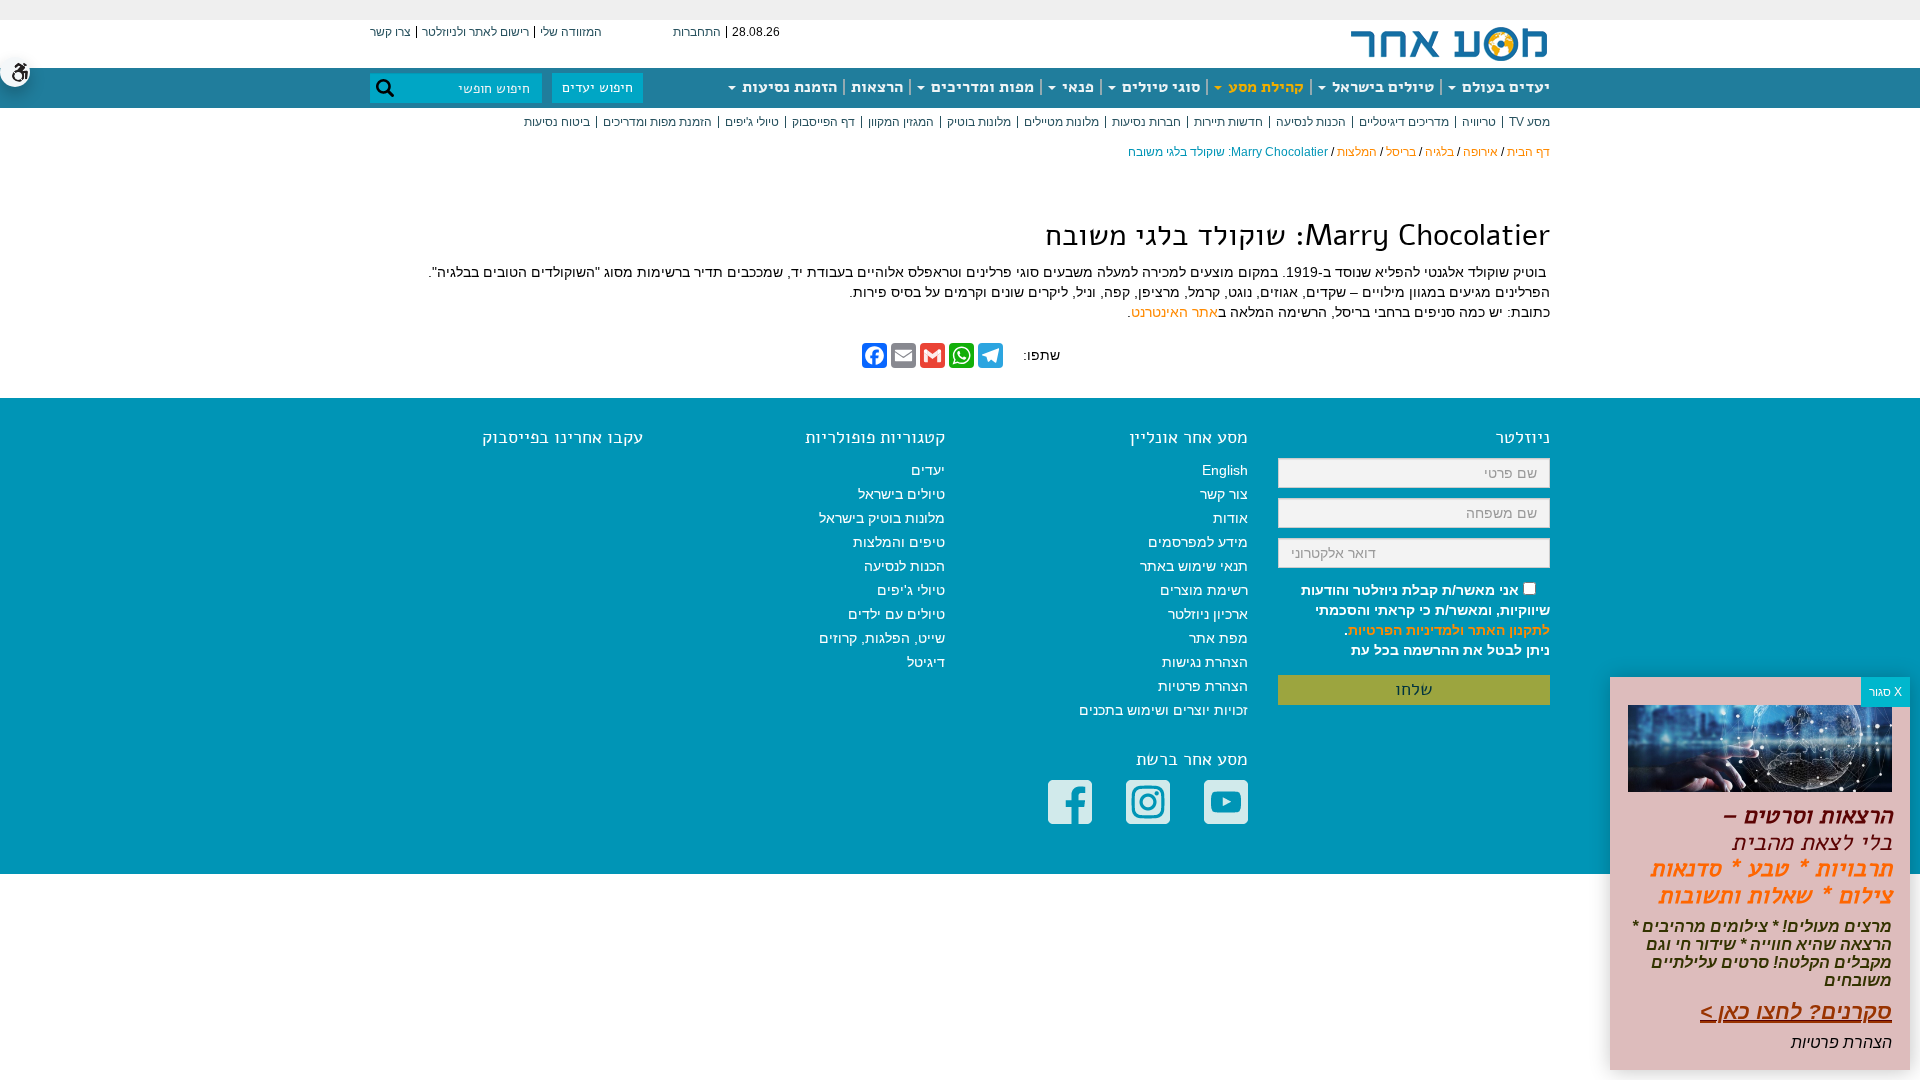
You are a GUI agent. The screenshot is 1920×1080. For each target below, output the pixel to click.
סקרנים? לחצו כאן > (1796, 1011)
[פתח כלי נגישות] (15, 72)
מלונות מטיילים (1061, 122)
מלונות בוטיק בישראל (882, 518)
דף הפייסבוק (823, 122)
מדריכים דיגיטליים (1404, 122)
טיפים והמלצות (899, 542)
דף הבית (1528, 152)
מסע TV (1529, 122)
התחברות (697, 32)
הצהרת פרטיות (1203, 686)
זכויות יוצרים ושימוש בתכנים (1163, 710)
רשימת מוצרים (1204, 590)
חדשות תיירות (1228, 122)
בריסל (1401, 152)
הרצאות (877, 87)
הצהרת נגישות (1205, 662)
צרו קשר (390, 32)
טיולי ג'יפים (752, 122)
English (1225, 470)
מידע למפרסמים (1198, 542)
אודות (1230, 518)
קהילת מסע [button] (1264, 87)
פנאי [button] (1076, 87)
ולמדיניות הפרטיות (1406, 630)
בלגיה (1439, 152)
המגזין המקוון (901, 122)
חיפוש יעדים (597, 87)
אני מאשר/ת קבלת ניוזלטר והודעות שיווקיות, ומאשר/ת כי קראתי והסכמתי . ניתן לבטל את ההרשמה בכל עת (1425, 620)
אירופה (1480, 152)
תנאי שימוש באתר (1194, 566)
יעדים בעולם (1504, 87)
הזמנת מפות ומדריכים (657, 122)
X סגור (1885, 692)
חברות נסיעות (1146, 122)
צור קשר (1224, 494)
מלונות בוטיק (979, 122)
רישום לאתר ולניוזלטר (475, 32)
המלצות (1357, 152)
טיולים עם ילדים (896, 614)
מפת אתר (1218, 638)
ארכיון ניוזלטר (1208, 614)
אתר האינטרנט (1174, 312)
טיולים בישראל (1381, 87)
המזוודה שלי (571, 32)
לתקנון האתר (1509, 630)
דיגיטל (926, 662)
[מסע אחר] (1449, 43)
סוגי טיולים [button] (1159, 87)
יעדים (928, 470)
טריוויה (1479, 122)
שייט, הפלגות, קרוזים (882, 638)
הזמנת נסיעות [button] (787, 87)
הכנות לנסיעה (1311, 122)
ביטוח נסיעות (557, 122)
